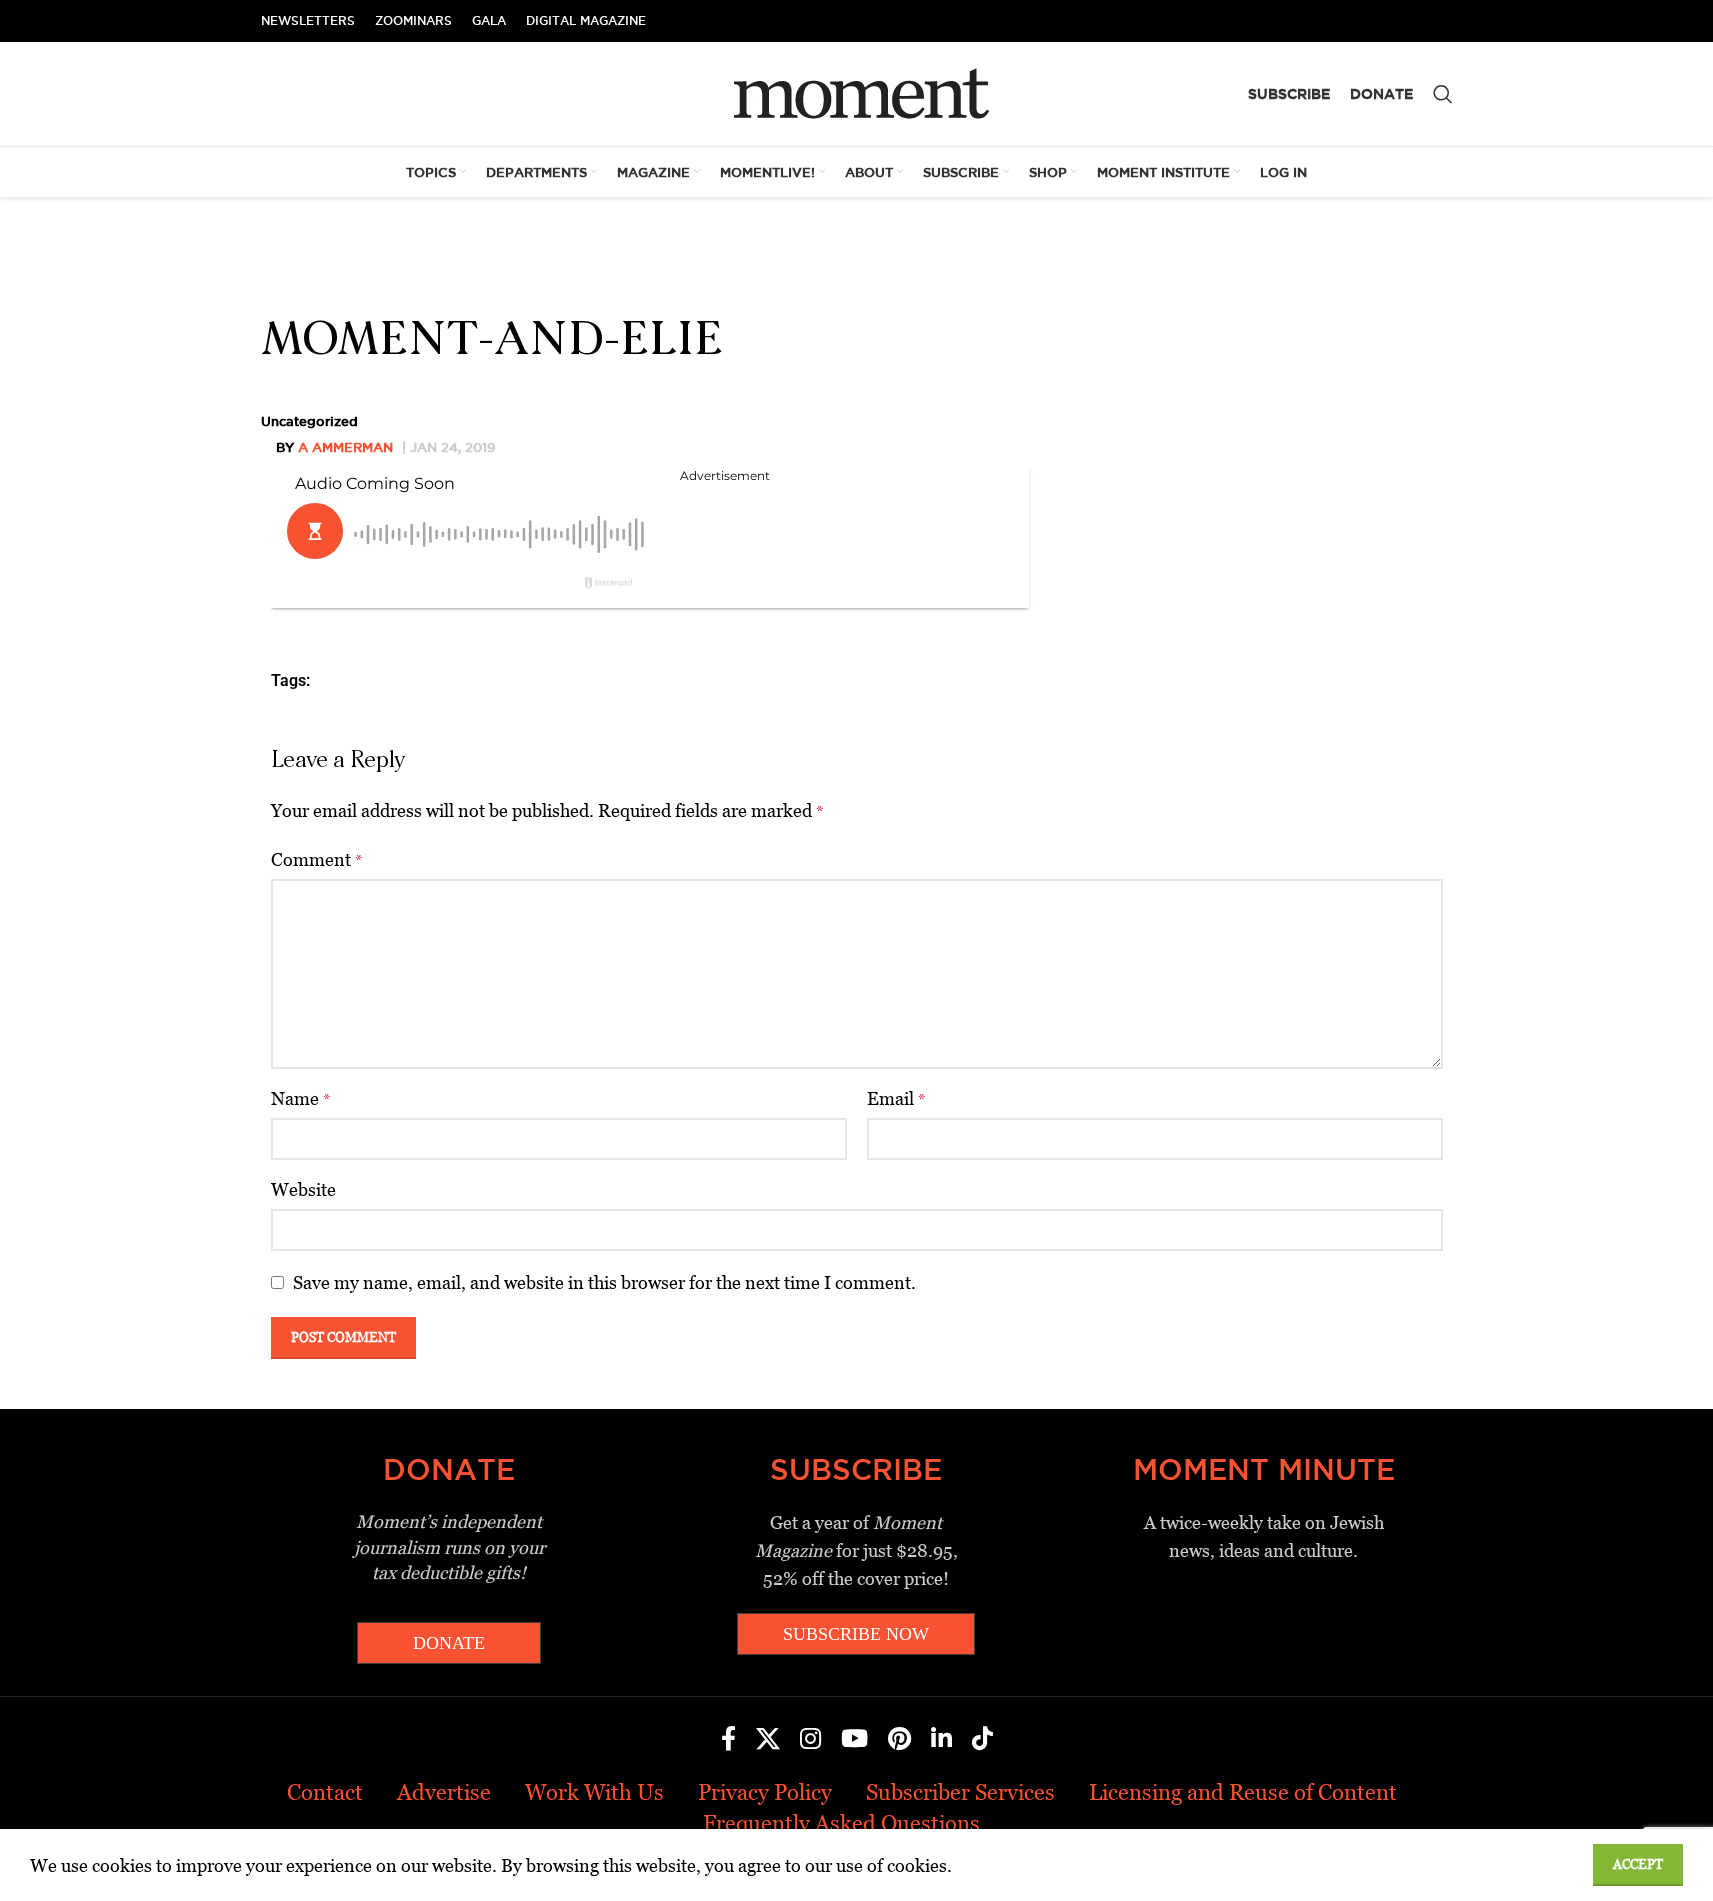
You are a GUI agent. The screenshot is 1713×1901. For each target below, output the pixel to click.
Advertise (444, 1792)
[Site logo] (856, 92)
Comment (317, 859)
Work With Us (594, 1792)
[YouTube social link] (854, 1740)
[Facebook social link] (728, 1740)
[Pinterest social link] (899, 1740)
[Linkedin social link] (941, 1740)
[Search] (1443, 94)
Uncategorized (309, 421)
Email (896, 1098)
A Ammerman (345, 447)
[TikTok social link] (982, 1740)
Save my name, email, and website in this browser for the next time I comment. (604, 1282)
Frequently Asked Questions (841, 1823)
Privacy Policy (765, 1792)
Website (303, 1189)
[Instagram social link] (810, 1740)
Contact (325, 1792)
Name (301, 1098)
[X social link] (768, 1740)
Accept (1638, 1864)
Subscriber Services (960, 1792)
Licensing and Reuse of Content (1243, 1792)
